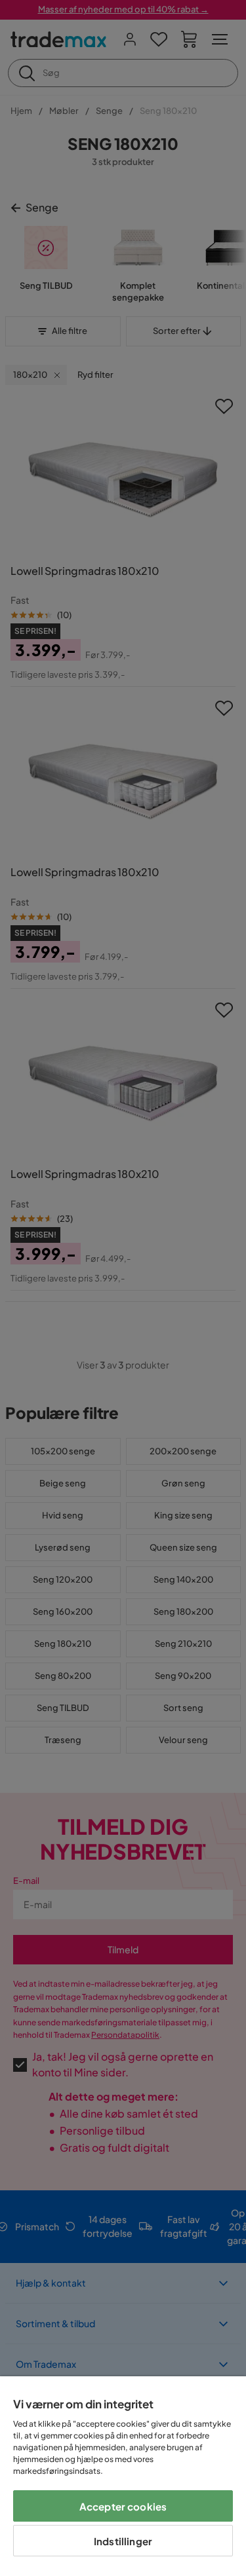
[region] (123, 2476)
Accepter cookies (123, 2506)
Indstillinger (123, 2541)
